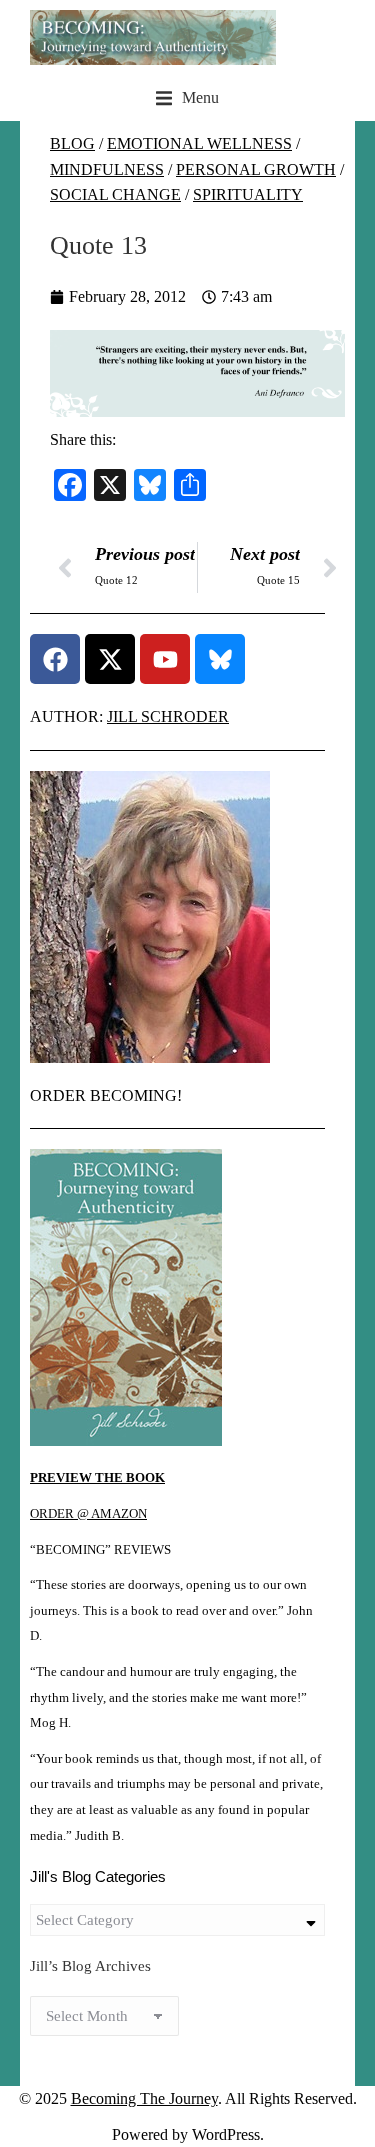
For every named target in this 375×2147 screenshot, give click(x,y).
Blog (72, 143)
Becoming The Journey (144, 2098)
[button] (187, 98)
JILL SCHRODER (168, 716)
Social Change (115, 194)
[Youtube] (165, 659)
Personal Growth (256, 169)
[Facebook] (55, 659)
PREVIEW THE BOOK (97, 1478)
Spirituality (248, 194)
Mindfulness (107, 169)
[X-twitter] (110, 659)
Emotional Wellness (199, 143)
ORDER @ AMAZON (88, 1514)
